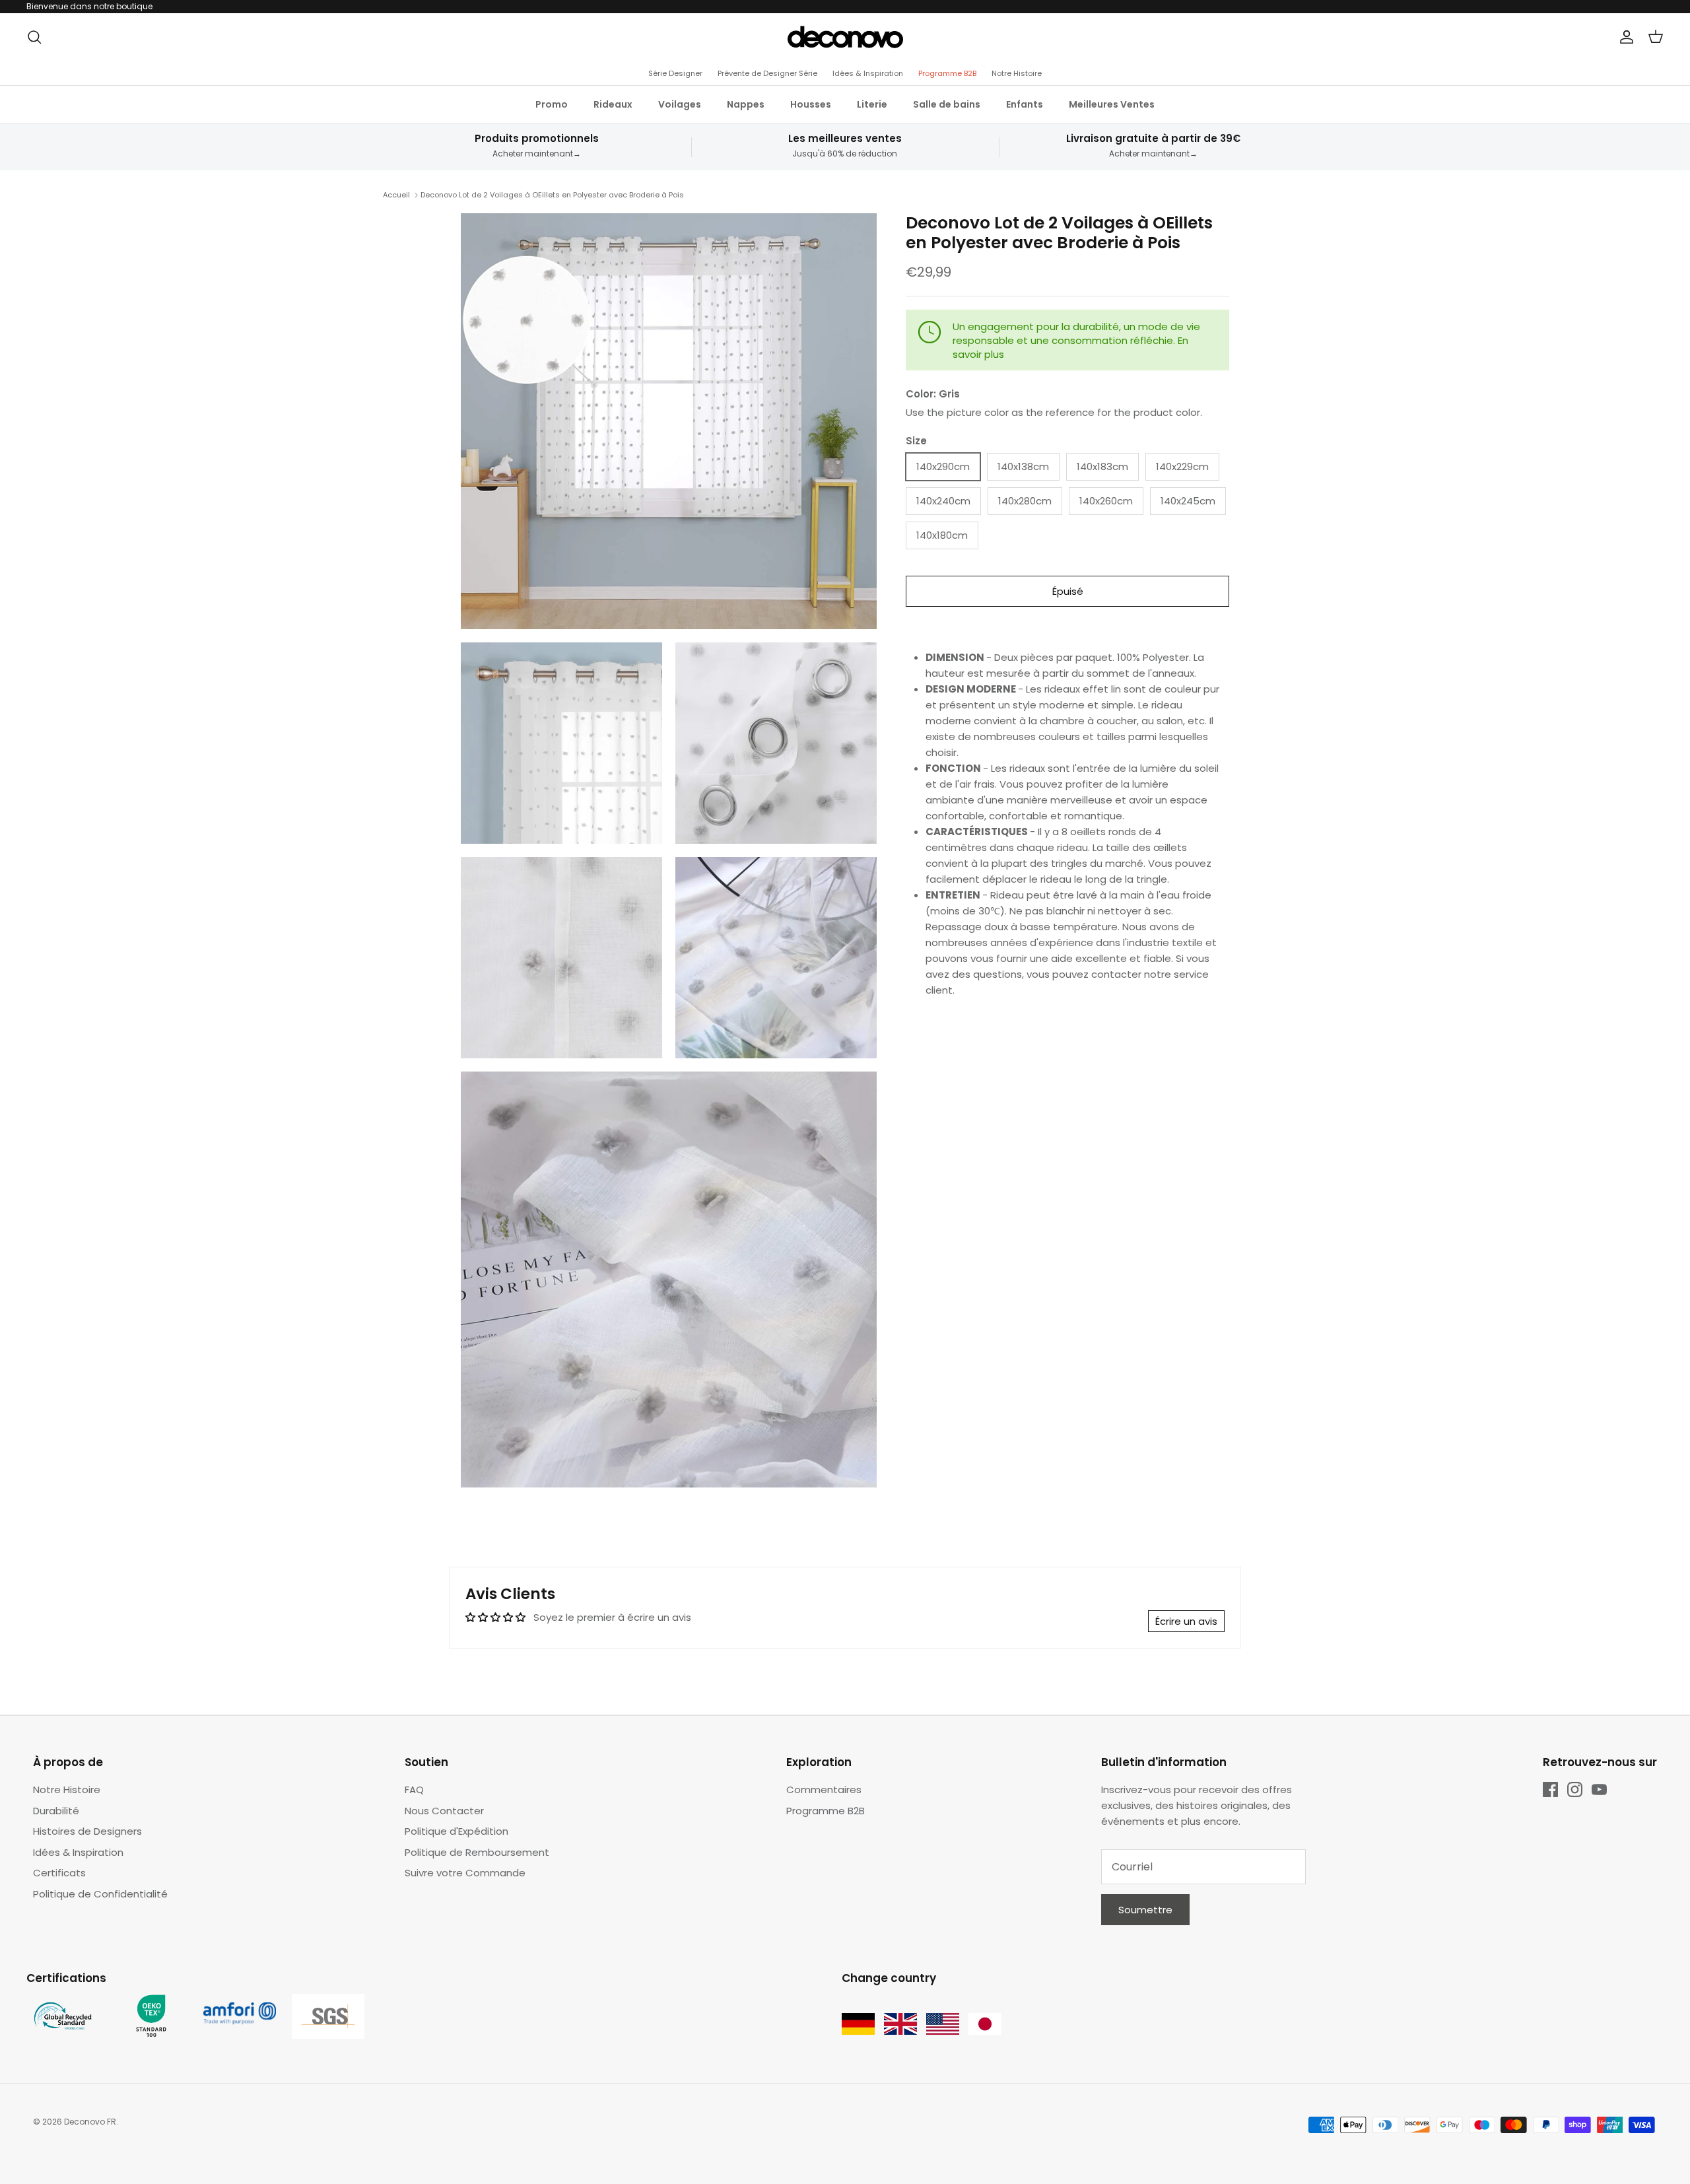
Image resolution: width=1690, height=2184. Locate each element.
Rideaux (613, 104)
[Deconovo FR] (845, 37)
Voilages (680, 104)
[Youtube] (1599, 1790)
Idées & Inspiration (868, 73)
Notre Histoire (1017, 73)
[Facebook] (1550, 1790)
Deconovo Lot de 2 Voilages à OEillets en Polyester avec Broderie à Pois (552, 195)
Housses (811, 104)
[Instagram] (1575, 1790)
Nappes (746, 104)
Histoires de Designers (87, 1831)
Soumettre (1145, 1910)
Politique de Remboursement (477, 1852)
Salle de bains (947, 104)
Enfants (1025, 104)
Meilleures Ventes (1112, 104)
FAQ (414, 1790)
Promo (552, 104)
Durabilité (56, 1811)
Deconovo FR (90, 2122)
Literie (872, 104)
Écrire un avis (1186, 1621)
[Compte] (1624, 37)
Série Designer (675, 73)
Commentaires (824, 1790)
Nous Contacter (444, 1811)
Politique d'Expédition (456, 1831)
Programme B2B (947, 73)
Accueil (396, 195)
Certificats (59, 1873)
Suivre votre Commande (465, 1873)
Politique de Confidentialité (100, 1894)
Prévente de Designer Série (767, 73)
